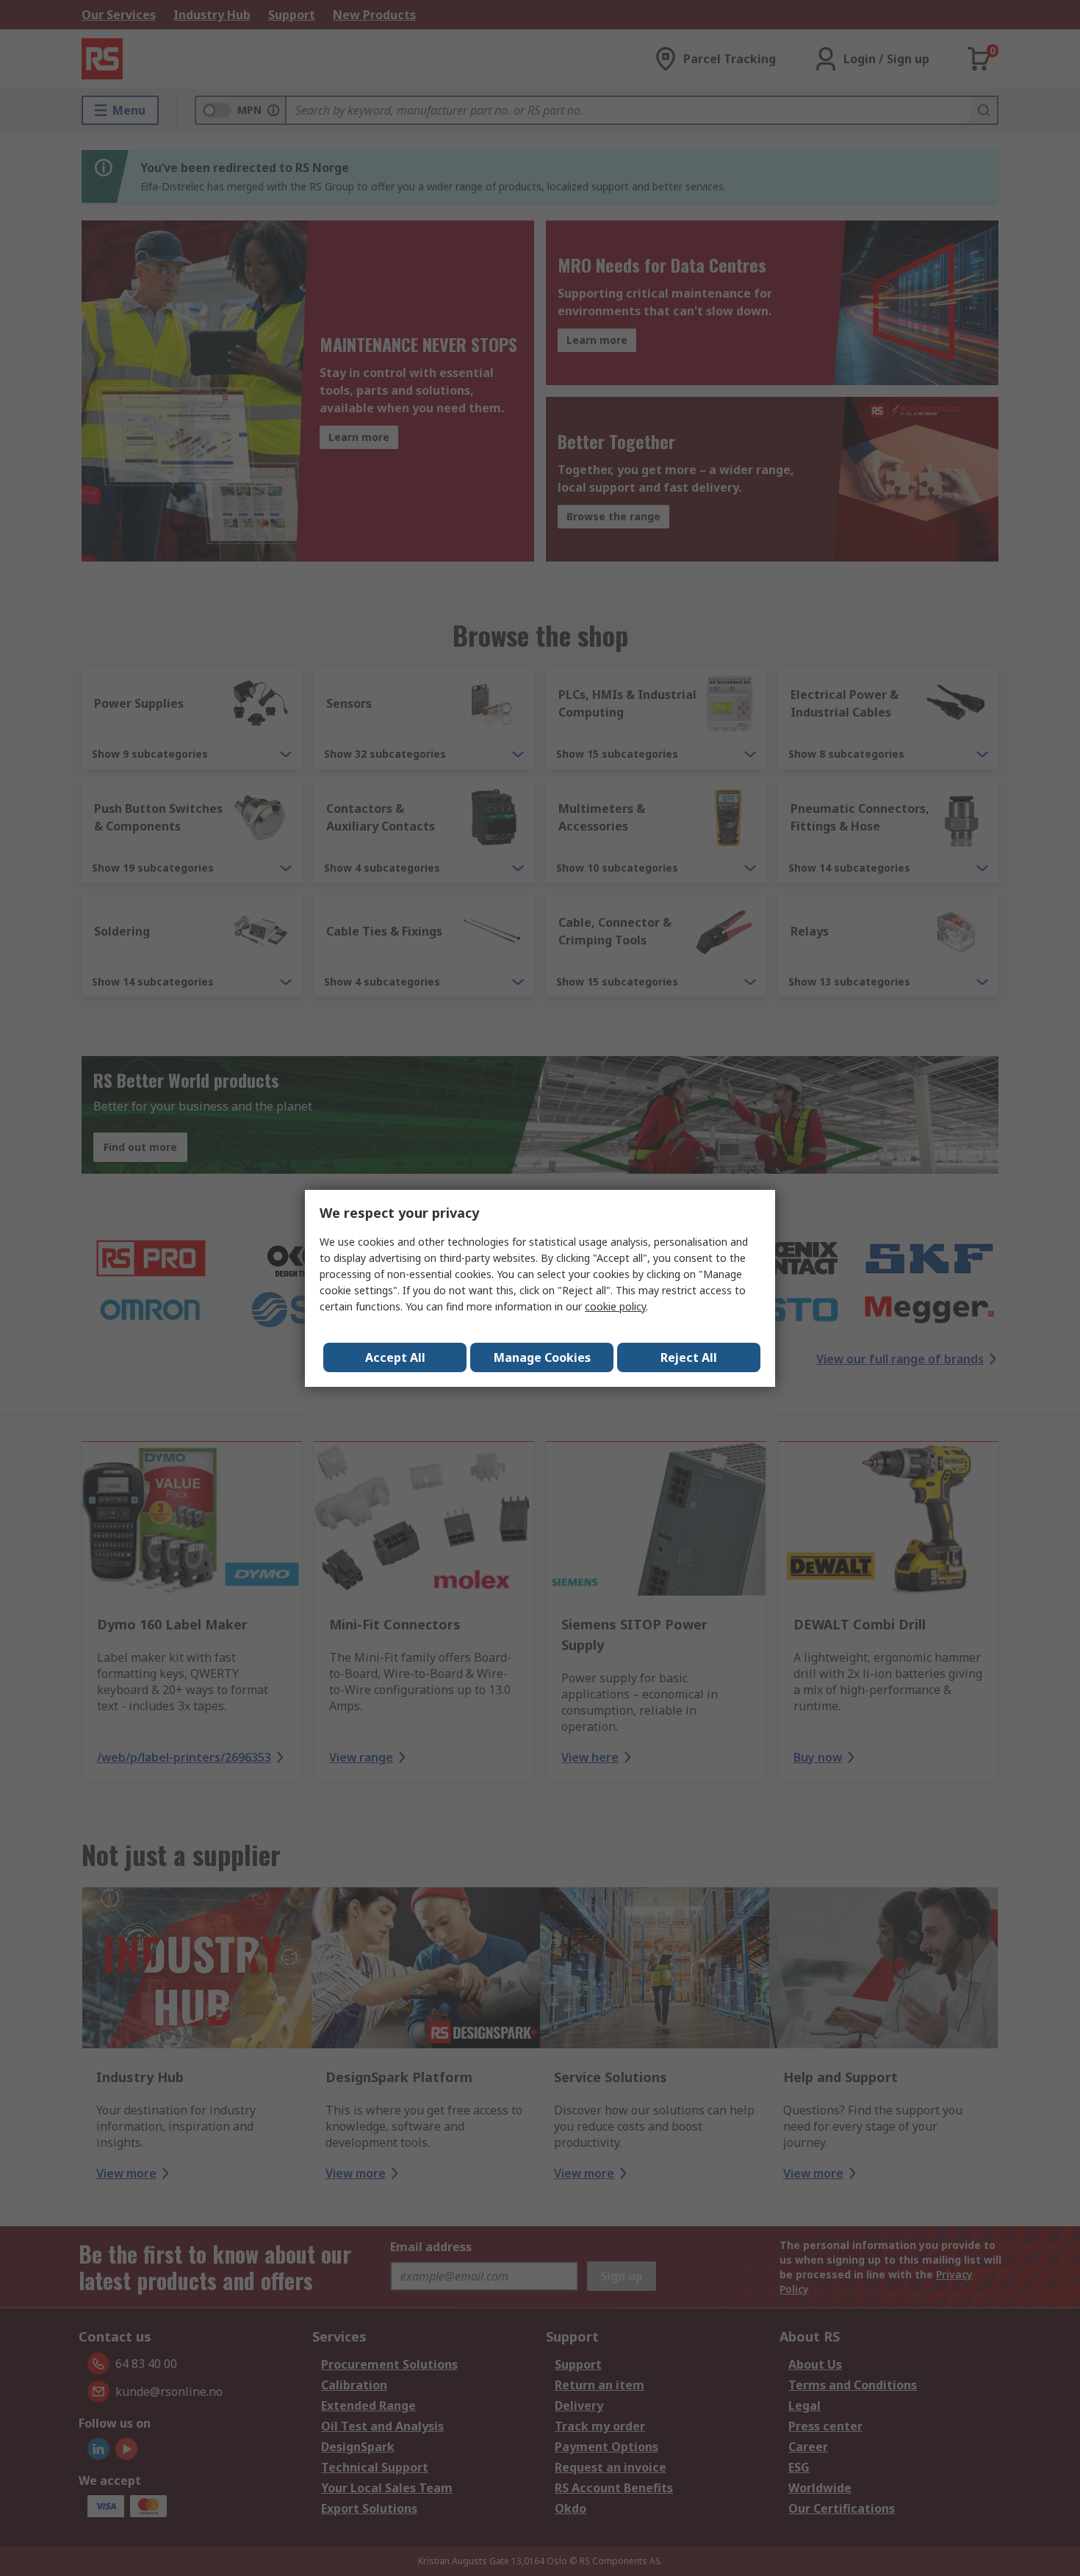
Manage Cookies (542, 1357)
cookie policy (615, 1306)
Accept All (395, 1357)
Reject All (689, 1357)
